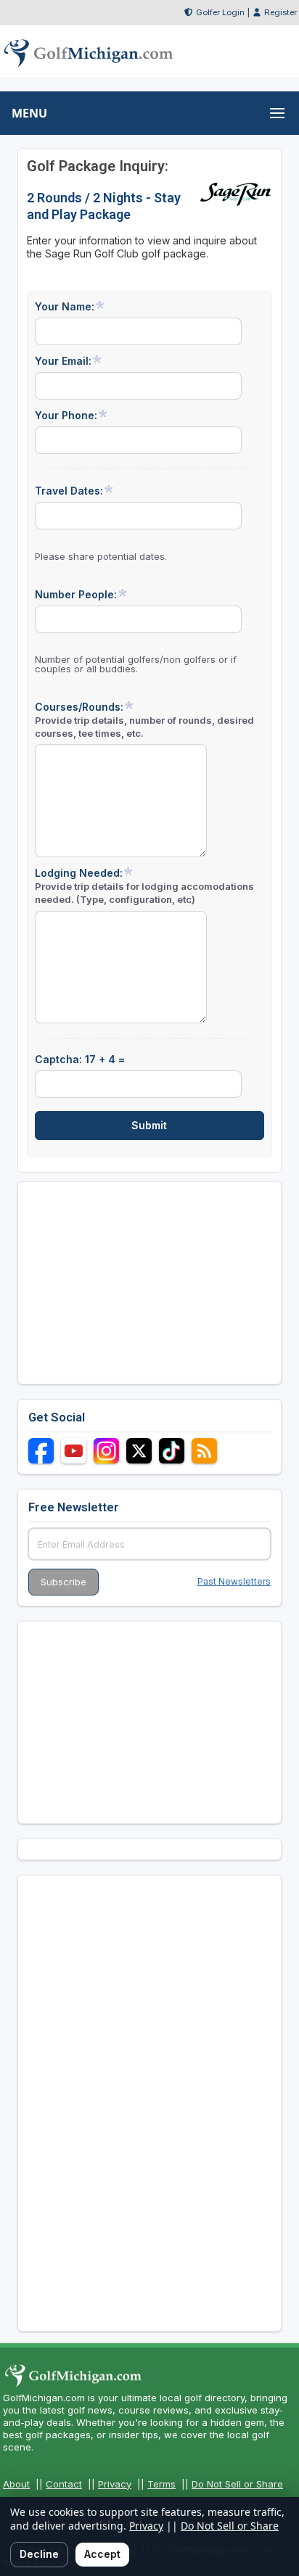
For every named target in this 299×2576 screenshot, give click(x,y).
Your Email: (63, 361)
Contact (64, 2484)
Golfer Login (220, 12)
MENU (29, 113)
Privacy (115, 2484)
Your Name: (65, 306)
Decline (39, 2554)
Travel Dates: (69, 491)
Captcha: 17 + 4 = (80, 1059)
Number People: (76, 594)
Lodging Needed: (144, 886)
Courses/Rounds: (144, 720)
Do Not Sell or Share (237, 2484)
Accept (102, 2554)
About (16, 2484)
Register (280, 12)
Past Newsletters (234, 1581)
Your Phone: (66, 415)
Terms (161, 2484)
